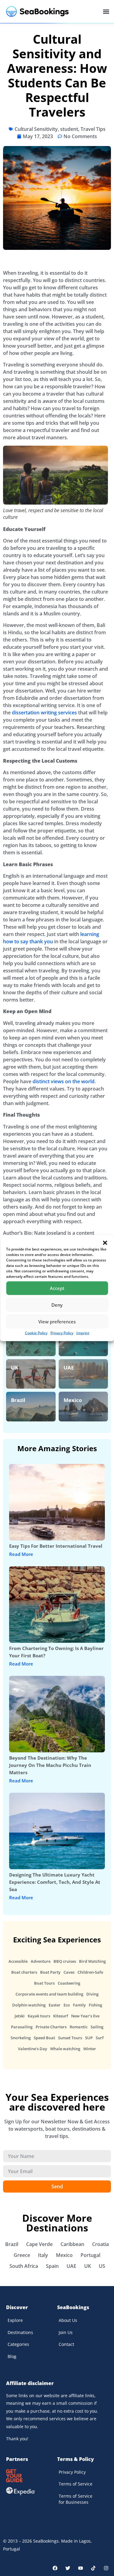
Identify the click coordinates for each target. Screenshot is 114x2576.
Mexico (73, 1400)
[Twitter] (68, 2568)
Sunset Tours (70, 2038)
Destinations (20, 2332)
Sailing (97, 2027)
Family (79, 2005)
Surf (100, 2038)
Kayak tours (39, 2016)
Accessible (18, 1961)
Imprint (83, 1333)
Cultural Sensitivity (36, 129)
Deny (57, 1305)
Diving (92, 1994)
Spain (52, 2266)
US (102, 2266)
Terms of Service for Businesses (76, 2499)
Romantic (79, 2027)
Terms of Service (76, 2484)
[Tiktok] (93, 2568)
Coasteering (69, 1983)
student (69, 129)
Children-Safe (90, 1972)
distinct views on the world (64, 1081)
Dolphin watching (29, 2005)
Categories (18, 2344)
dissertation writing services (44, 713)
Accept (57, 1288)
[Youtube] (81, 2568)
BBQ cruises (65, 1961)
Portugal (90, 2255)
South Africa (24, 2266)
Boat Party (50, 1972)
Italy (43, 2255)
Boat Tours (44, 1983)
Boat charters (24, 1972)
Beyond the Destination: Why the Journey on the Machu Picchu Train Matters (50, 1765)
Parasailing (22, 2027)
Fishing (95, 2005)
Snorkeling (21, 2038)
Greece (22, 2255)
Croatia (100, 2244)
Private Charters (51, 2027)
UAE (69, 1368)
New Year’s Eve (85, 2016)
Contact (66, 2344)
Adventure (41, 1961)
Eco (67, 2005)
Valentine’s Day (33, 2049)
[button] (105, 1243)
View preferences (57, 1322)
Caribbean (72, 2244)
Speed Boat (44, 2038)
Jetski (20, 2016)
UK (15, 1368)
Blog (12, 2356)
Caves (69, 1972)
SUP (89, 2038)
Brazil (18, 1400)
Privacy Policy (62, 1333)
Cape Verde (39, 2244)
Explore (15, 2320)
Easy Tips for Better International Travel (56, 1546)
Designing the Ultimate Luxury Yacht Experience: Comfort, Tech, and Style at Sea (55, 1882)
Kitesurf (61, 2016)
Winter (90, 2049)
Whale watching (65, 2049)
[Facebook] (55, 2568)
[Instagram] (106, 2568)
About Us (68, 2320)
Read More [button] (21, 1554)
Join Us (66, 2332)
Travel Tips (93, 129)
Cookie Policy (36, 1333)
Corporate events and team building (49, 1994)
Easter (55, 2005)
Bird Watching (92, 1961)
